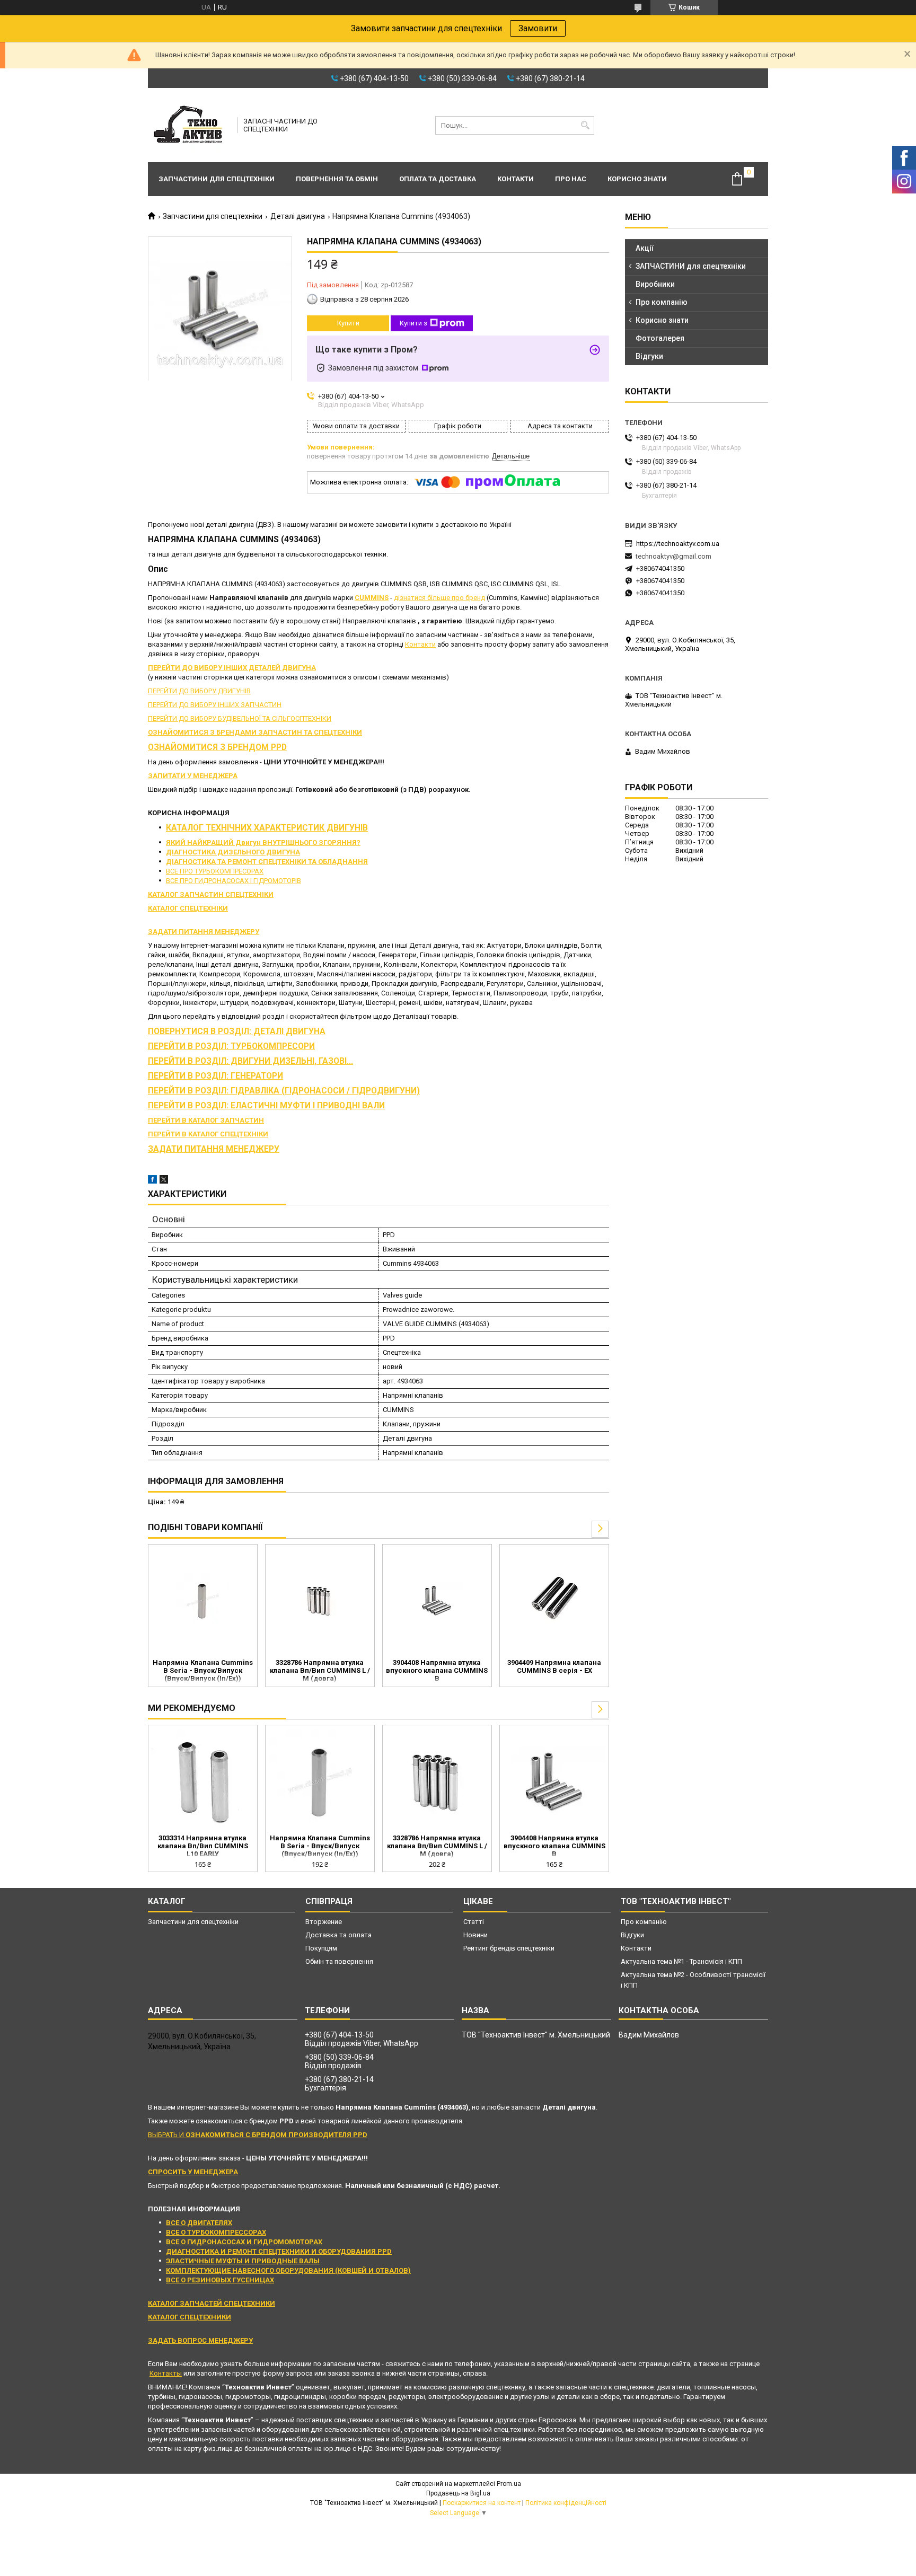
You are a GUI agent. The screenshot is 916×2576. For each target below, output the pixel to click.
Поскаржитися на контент (482, 2503)
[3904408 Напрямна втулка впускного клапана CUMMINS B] (437, 1600)
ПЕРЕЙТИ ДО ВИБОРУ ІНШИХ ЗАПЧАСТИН (215, 705)
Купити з (413, 323)
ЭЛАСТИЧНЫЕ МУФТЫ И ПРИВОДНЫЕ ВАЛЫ (243, 2261)
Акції (645, 248)
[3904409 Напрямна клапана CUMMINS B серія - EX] (554, 1600)
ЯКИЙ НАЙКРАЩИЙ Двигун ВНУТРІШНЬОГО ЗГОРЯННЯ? (263, 843)
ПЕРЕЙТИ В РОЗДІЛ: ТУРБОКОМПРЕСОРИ (231, 1046)
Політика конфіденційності (566, 2503)
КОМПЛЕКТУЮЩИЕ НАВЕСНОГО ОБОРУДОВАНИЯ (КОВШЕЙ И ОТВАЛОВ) (288, 2270)
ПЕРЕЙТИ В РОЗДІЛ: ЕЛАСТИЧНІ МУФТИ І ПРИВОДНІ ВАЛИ (266, 1106)
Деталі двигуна (298, 216)
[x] (164, 1181)
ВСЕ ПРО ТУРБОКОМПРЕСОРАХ (215, 871)
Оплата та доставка (438, 179)
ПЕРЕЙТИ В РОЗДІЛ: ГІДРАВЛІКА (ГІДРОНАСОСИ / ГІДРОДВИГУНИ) (284, 1091)
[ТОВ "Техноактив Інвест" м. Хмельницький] (189, 125)
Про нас (571, 179)
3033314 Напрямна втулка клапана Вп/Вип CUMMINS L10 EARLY (203, 1846)
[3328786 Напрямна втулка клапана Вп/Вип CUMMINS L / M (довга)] (320, 1600)
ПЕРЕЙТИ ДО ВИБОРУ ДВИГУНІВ (199, 691)
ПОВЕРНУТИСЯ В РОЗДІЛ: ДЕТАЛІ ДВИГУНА (237, 1031)
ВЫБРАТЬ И (258, 2135)
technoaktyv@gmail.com (673, 556)
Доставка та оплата (338, 1935)
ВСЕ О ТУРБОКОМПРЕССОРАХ (216, 2232)
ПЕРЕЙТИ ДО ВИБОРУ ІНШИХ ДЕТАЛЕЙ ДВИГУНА (232, 668)
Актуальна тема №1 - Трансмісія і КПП (681, 1961)
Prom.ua (509, 2484)
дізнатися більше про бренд (439, 598)
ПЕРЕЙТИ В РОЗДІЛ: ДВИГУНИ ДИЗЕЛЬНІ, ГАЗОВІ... (250, 1061)
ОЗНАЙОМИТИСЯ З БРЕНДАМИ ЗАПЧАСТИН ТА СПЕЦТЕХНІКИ (255, 732)
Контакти (516, 179)
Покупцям (321, 1948)
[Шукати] (585, 125)
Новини (475, 1935)
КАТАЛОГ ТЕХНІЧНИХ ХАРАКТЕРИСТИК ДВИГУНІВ (267, 828)
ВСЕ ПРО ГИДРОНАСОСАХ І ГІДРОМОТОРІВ (234, 881)
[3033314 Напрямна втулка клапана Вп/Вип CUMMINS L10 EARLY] (203, 1781)
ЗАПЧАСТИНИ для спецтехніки (691, 266)
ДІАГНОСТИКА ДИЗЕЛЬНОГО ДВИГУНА (233, 852)
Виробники (655, 284)
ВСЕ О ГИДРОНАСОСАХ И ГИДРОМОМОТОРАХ (244, 2242)
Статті (474, 1922)
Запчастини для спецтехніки (217, 179)
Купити (348, 323)
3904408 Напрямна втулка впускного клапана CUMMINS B (437, 1670)
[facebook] (152, 1181)
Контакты (166, 2373)
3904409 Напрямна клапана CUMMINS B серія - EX (554, 1666)
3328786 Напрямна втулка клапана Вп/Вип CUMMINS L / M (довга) (320, 1670)
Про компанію (662, 302)
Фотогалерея (660, 338)
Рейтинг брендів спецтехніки (509, 1948)
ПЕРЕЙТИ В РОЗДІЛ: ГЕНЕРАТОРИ (215, 1076)
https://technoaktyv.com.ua (678, 544)
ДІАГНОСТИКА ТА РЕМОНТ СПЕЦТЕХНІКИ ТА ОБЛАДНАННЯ (267, 862)
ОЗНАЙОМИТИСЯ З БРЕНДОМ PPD (217, 747)
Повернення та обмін (337, 179)
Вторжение (324, 1922)
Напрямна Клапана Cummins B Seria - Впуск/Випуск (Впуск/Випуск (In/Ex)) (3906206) (203, 1671)
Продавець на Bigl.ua (458, 2493)
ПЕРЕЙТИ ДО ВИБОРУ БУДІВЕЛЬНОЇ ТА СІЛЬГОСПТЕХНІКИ (240, 718)
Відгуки (649, 356)
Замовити (538, 28)
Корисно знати (637, 179)
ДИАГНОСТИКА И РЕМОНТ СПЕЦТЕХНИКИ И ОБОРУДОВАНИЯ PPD (279, 2251)
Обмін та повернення (339, 1961)
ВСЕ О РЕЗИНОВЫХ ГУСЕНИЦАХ (220, 2280)
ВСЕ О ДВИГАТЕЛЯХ (199, 2223)
